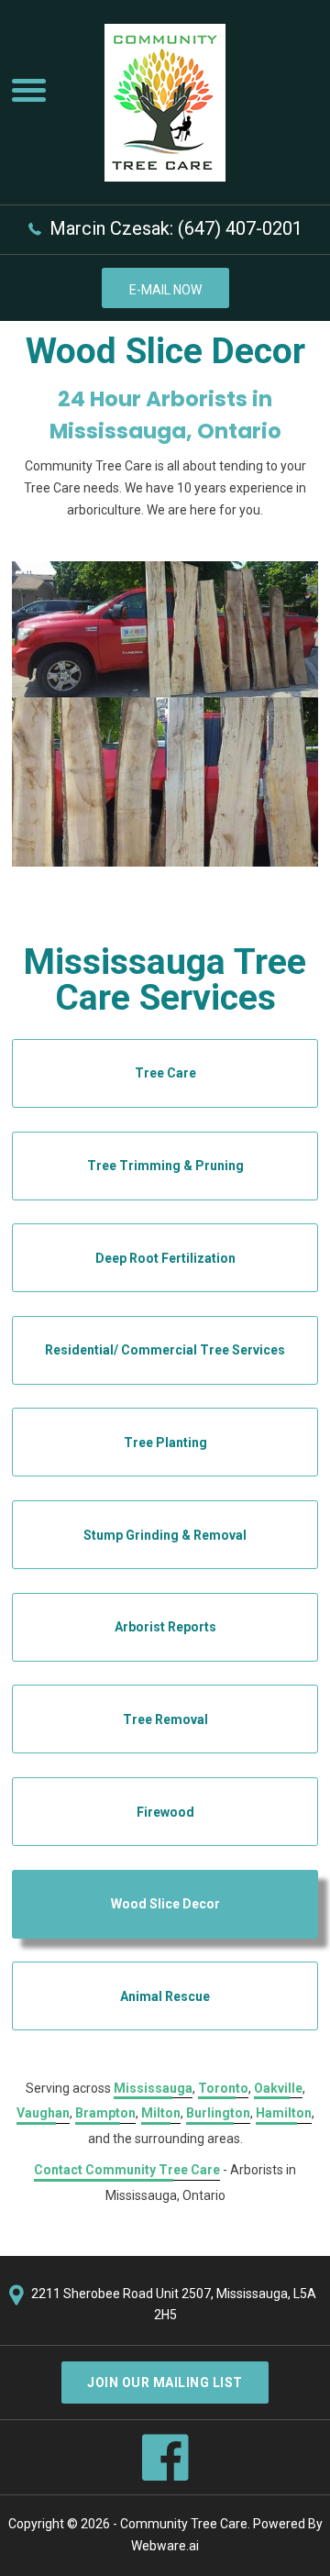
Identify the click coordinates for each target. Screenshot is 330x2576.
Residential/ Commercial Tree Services (165, 1350)
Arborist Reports (165, 1627)
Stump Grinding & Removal (165, 1535)
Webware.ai (165, 2546)
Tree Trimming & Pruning (165, 1166)
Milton (161, 2113)
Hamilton (284, 2113)
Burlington (218, 2113)
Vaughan (43, 2113)
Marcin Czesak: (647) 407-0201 (176, 228)
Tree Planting (165, 1443)
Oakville (278, 2088)
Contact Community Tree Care (127, 2170)
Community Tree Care (184, 2524)
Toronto (223, 2088)
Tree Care (165, 1073)
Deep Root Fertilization (165, 1258)
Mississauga (153, 2088)
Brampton (105, 2113)
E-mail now (165, 290)
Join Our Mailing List (165, 2383)
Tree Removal (165, 1719)
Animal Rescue (165, 1996)
